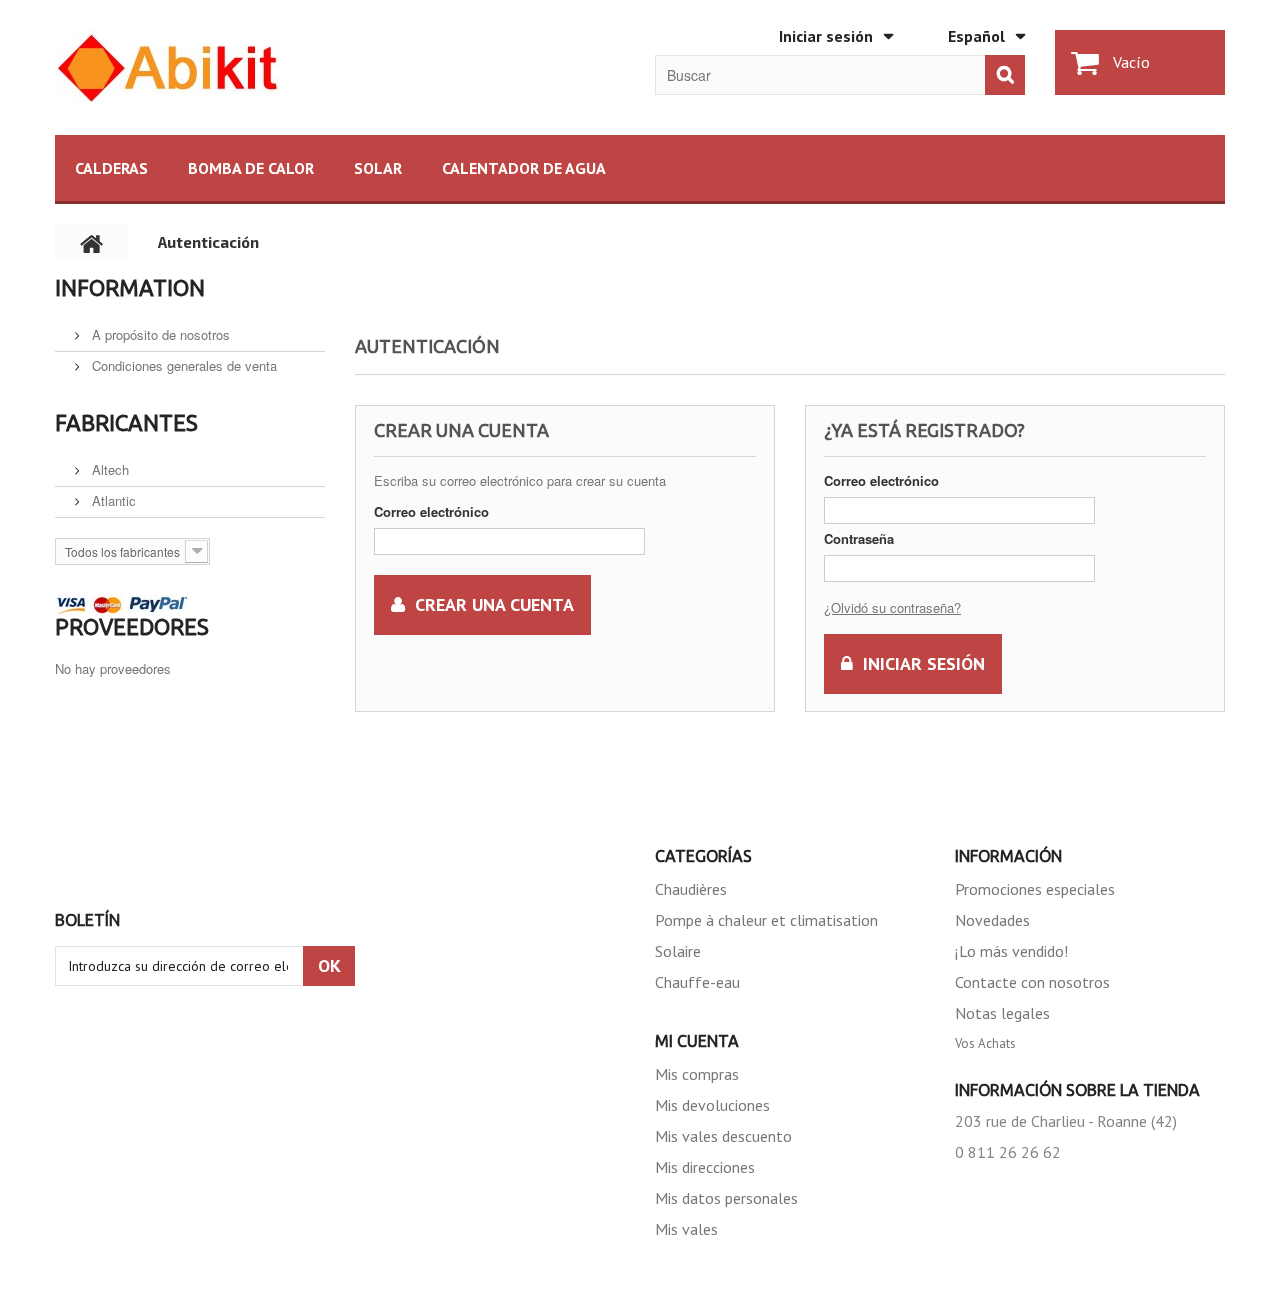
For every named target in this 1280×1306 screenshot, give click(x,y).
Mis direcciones (705, 1167)
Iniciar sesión (826, 36)
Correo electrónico (431, 511)
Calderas (111, 168)
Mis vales (686, 1229)
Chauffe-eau (697, 982)
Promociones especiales (1035, 889)
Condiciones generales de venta (182, 365)
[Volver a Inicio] (91, 242)
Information (130, 287)
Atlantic (112, 500)
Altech (108, 469)
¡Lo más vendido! (1011, 951)
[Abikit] (240, 67)
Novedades (992, 920)
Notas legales (1002, 1013)
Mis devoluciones (712, 1105)
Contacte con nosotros (1032, 982)
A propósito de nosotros (159, 334)
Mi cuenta (697, 1041)
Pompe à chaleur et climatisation (766, 920)
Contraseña (859, 538)
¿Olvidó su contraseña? (892, 607)
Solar (378, 168)
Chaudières (691, 889)
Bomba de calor (251, 168)
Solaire (678, 951)
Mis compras (697, 1074)
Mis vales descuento (723, 1136)
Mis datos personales (726, 1198)
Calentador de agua (524, 168)
